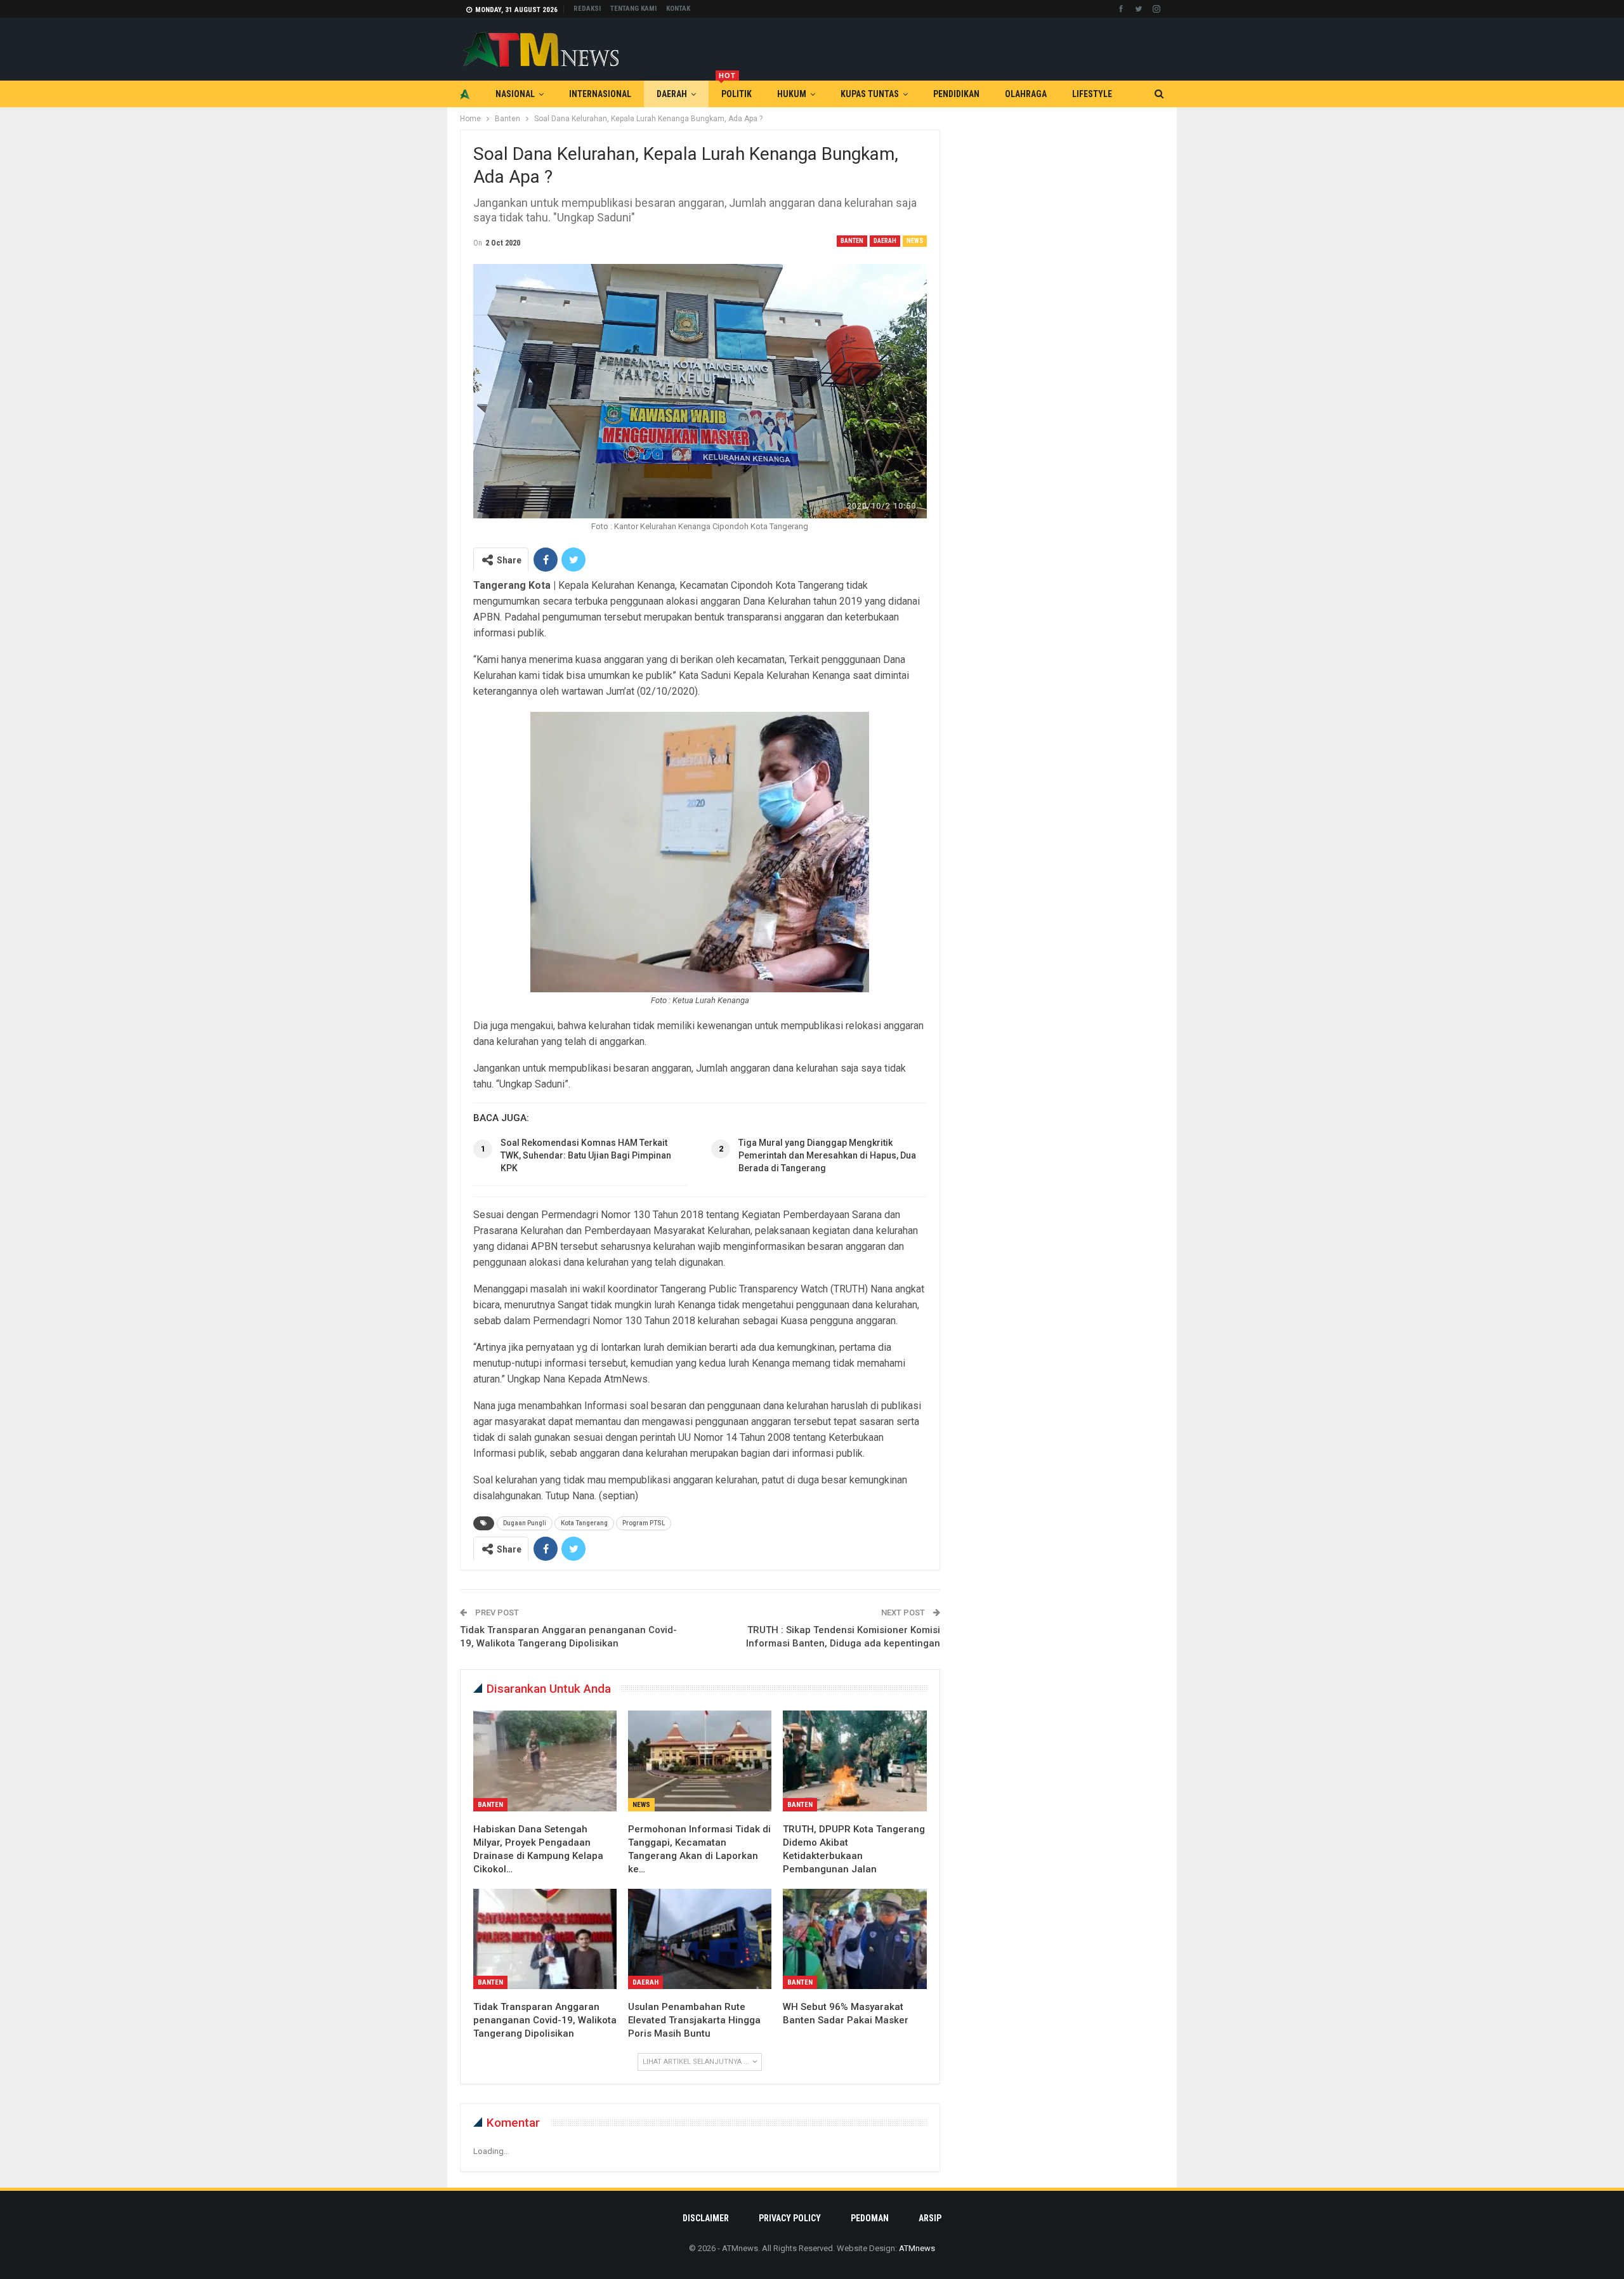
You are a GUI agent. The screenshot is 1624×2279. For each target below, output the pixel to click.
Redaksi (587, 9)
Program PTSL (644, 1523)
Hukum (792, 94)
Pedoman (870, 2218)
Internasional (600, 94)
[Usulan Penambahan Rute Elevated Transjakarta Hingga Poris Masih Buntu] (700, 1939)
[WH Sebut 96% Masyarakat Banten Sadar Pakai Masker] (855, 1939)
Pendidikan (956, 94)
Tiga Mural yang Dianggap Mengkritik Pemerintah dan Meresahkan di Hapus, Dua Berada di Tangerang (827, 1155)
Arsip (930, 2218)
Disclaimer (706, 2218)
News (915, 241)
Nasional (515, 94)
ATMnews (917, 2248)
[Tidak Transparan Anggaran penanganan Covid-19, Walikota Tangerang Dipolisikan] (545, 1939)
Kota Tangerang (584, 1523)
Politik (735, 90)
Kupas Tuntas (870, 94)
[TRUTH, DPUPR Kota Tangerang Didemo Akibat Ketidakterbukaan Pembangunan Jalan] (855, 1761)
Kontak (678, 9)
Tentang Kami (633, 9)
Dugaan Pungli (525, 1523)
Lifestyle (1092, 94)
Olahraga (1026, 94)
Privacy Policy (790, 2218)
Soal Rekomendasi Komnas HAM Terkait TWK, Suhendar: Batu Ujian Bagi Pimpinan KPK (586, 1155)
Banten (852, 241)
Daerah (672, 94)
